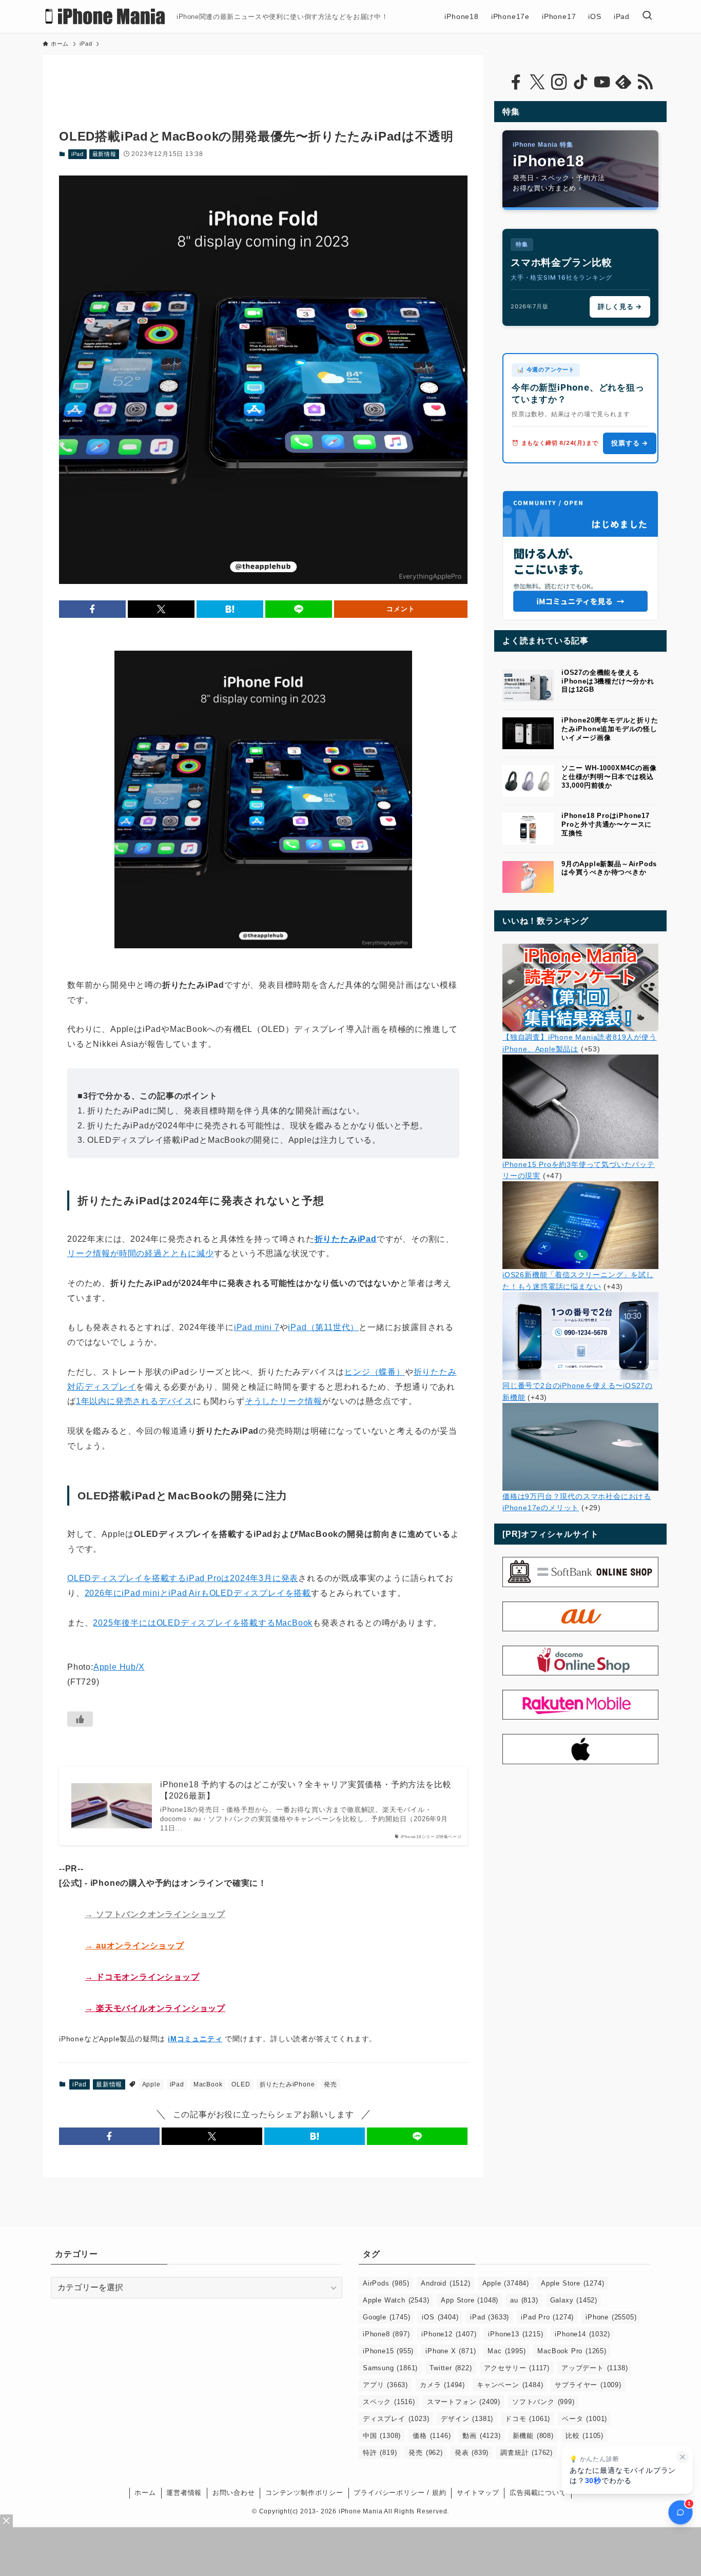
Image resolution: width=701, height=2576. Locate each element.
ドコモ (528, 2419)
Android (445, 2283)
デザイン (467, 2419)
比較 (585, 2436)
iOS (440, 2317)
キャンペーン (510, 2385)
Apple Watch (396, 2300)
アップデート (595, 2368)
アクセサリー (517, 2368)
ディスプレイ (396, 2419)
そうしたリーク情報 (284, 1401)
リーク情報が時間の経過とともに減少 (141, 1253)
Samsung (390, 2368)
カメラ (442, 2385)
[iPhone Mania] (105, 16)
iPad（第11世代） (323, 1327)
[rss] (645, 82)
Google (386, 2317)
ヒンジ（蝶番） (375, 1372)
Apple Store (572, 2283)
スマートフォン (464, 2402)
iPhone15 (388, 2351)
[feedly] (624, 82)
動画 (481, 2436)
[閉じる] (683, 2457)
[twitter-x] (537, 82)
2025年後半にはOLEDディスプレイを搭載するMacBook (203, 1623)
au (524, 2300)
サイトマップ (478, 2493)
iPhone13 (515, 2334)
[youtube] (602, 82)
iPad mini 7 (257, 1327)
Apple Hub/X (119, 1667)
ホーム (145, 2493)
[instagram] (559, 82)
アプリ (385, 2385)
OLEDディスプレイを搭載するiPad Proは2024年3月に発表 (183, 1578)
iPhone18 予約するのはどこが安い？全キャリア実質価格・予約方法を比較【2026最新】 (306, 1790)
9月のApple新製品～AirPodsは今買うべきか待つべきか (609, 868)
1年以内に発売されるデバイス (134, 1401)
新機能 (533, 2436)
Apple (151, 2084)
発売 (330, 2084)
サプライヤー (588, 2385)
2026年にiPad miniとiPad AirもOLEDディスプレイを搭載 (198, 1593)
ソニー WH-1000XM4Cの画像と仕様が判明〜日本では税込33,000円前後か (609, 777)
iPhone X (451, 2351)
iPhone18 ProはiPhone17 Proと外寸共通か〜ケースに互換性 (607, 824)
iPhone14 (582, 2334)
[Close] (6, 2521)
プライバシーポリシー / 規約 (400, 2493)
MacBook (208, 2084)
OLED (241, 2084)
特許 (380, 2453)
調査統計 (527, 2453)
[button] (92, 609)
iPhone (611, 2317)
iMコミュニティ (195, 2039)
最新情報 (104, 154)
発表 (472, 2453)
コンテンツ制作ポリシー (304, 2493)
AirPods (386, 2283)
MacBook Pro (572, 2351)
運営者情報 (184, 2493)
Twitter (451, 2368)
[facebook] (516, 82)
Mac (507, 2351)
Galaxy (574, 2300)
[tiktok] (580, 82)
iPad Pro (547, 2317)
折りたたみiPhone (287, 2084)
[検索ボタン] (647, 16)
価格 (432, 2436)
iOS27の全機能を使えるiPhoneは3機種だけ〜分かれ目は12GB (608, 681)
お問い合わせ (234, 2493)
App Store (470, 2300)
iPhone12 (449, 2334)
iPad (77, 154)
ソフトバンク (543, 2402)
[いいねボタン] (80, 1719)
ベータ (585, 2419)
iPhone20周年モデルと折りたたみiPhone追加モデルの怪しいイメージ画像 (610, 729)
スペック (389, 2402)
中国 (382, 2436)
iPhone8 (386, 2334)
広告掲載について (538, 2493)
